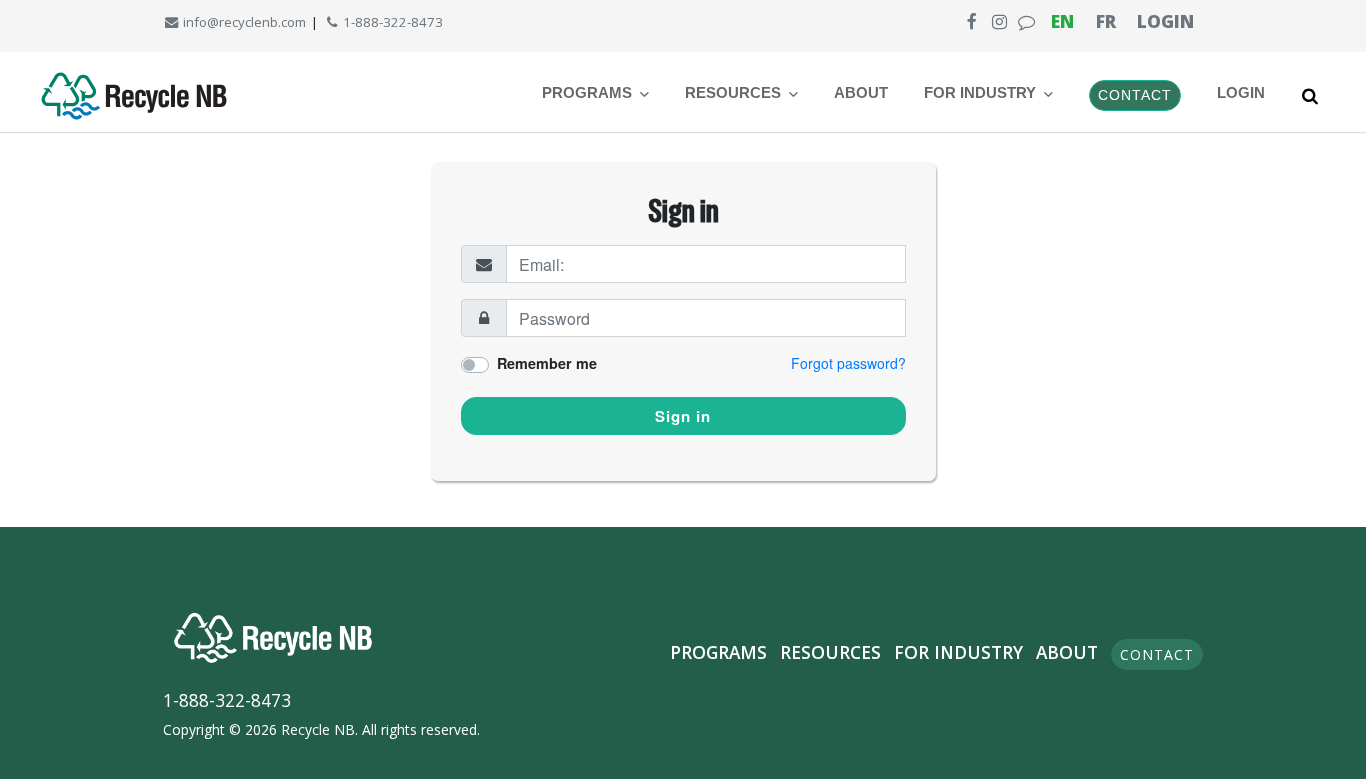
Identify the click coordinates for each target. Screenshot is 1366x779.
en (1062, 21)
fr (1106, 21)
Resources (830, 652)
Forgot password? (848, 363)
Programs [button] (589, 93)
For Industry (958, 652)
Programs (718, 652)
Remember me (547, 363)
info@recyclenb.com (243, 22)
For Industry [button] (982, 93)
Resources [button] (735, 93)
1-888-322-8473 (391, 22)
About (861, 93)
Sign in (683, 416)
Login (1165, 21)
